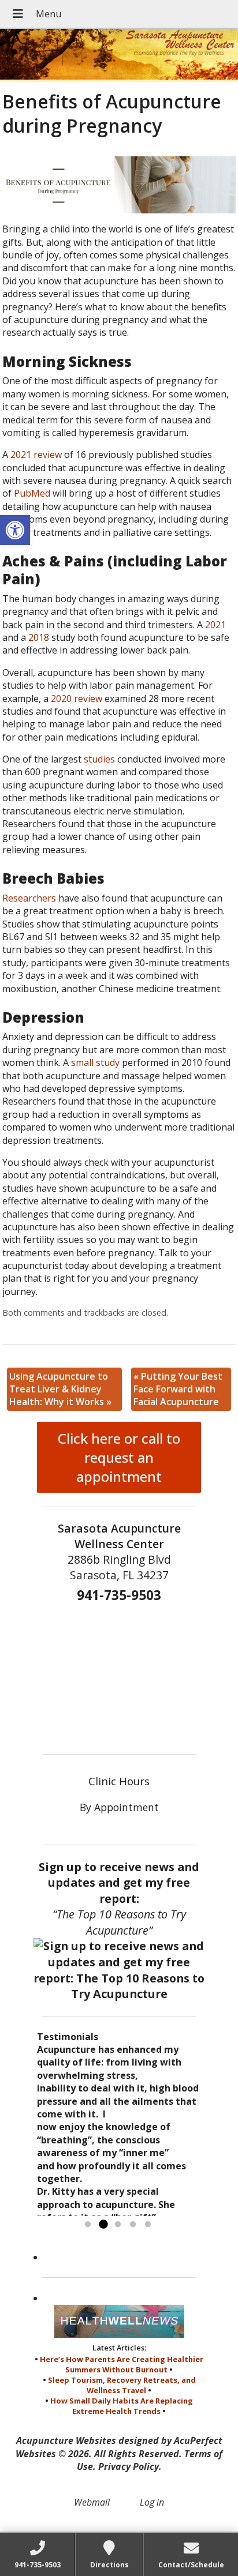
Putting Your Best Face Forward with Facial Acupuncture (178, 1389)
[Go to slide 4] (133, 2225)
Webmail (92, 2502)
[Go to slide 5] (148, 2225)
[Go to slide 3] (118, 2225)
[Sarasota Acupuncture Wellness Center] (119, 55)
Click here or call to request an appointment (119, 1457)
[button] (15, 530)
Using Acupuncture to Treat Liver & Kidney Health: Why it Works (60, 1389)
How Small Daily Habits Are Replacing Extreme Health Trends (122, 2406)
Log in (152, 2502)
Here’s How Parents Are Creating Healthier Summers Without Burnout (122, 2364)
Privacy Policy (129, 2466)
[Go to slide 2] (103, 2225)
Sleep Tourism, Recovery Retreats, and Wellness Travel (122, 2385)
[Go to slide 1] (88, 2225)
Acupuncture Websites (66, 2440)
